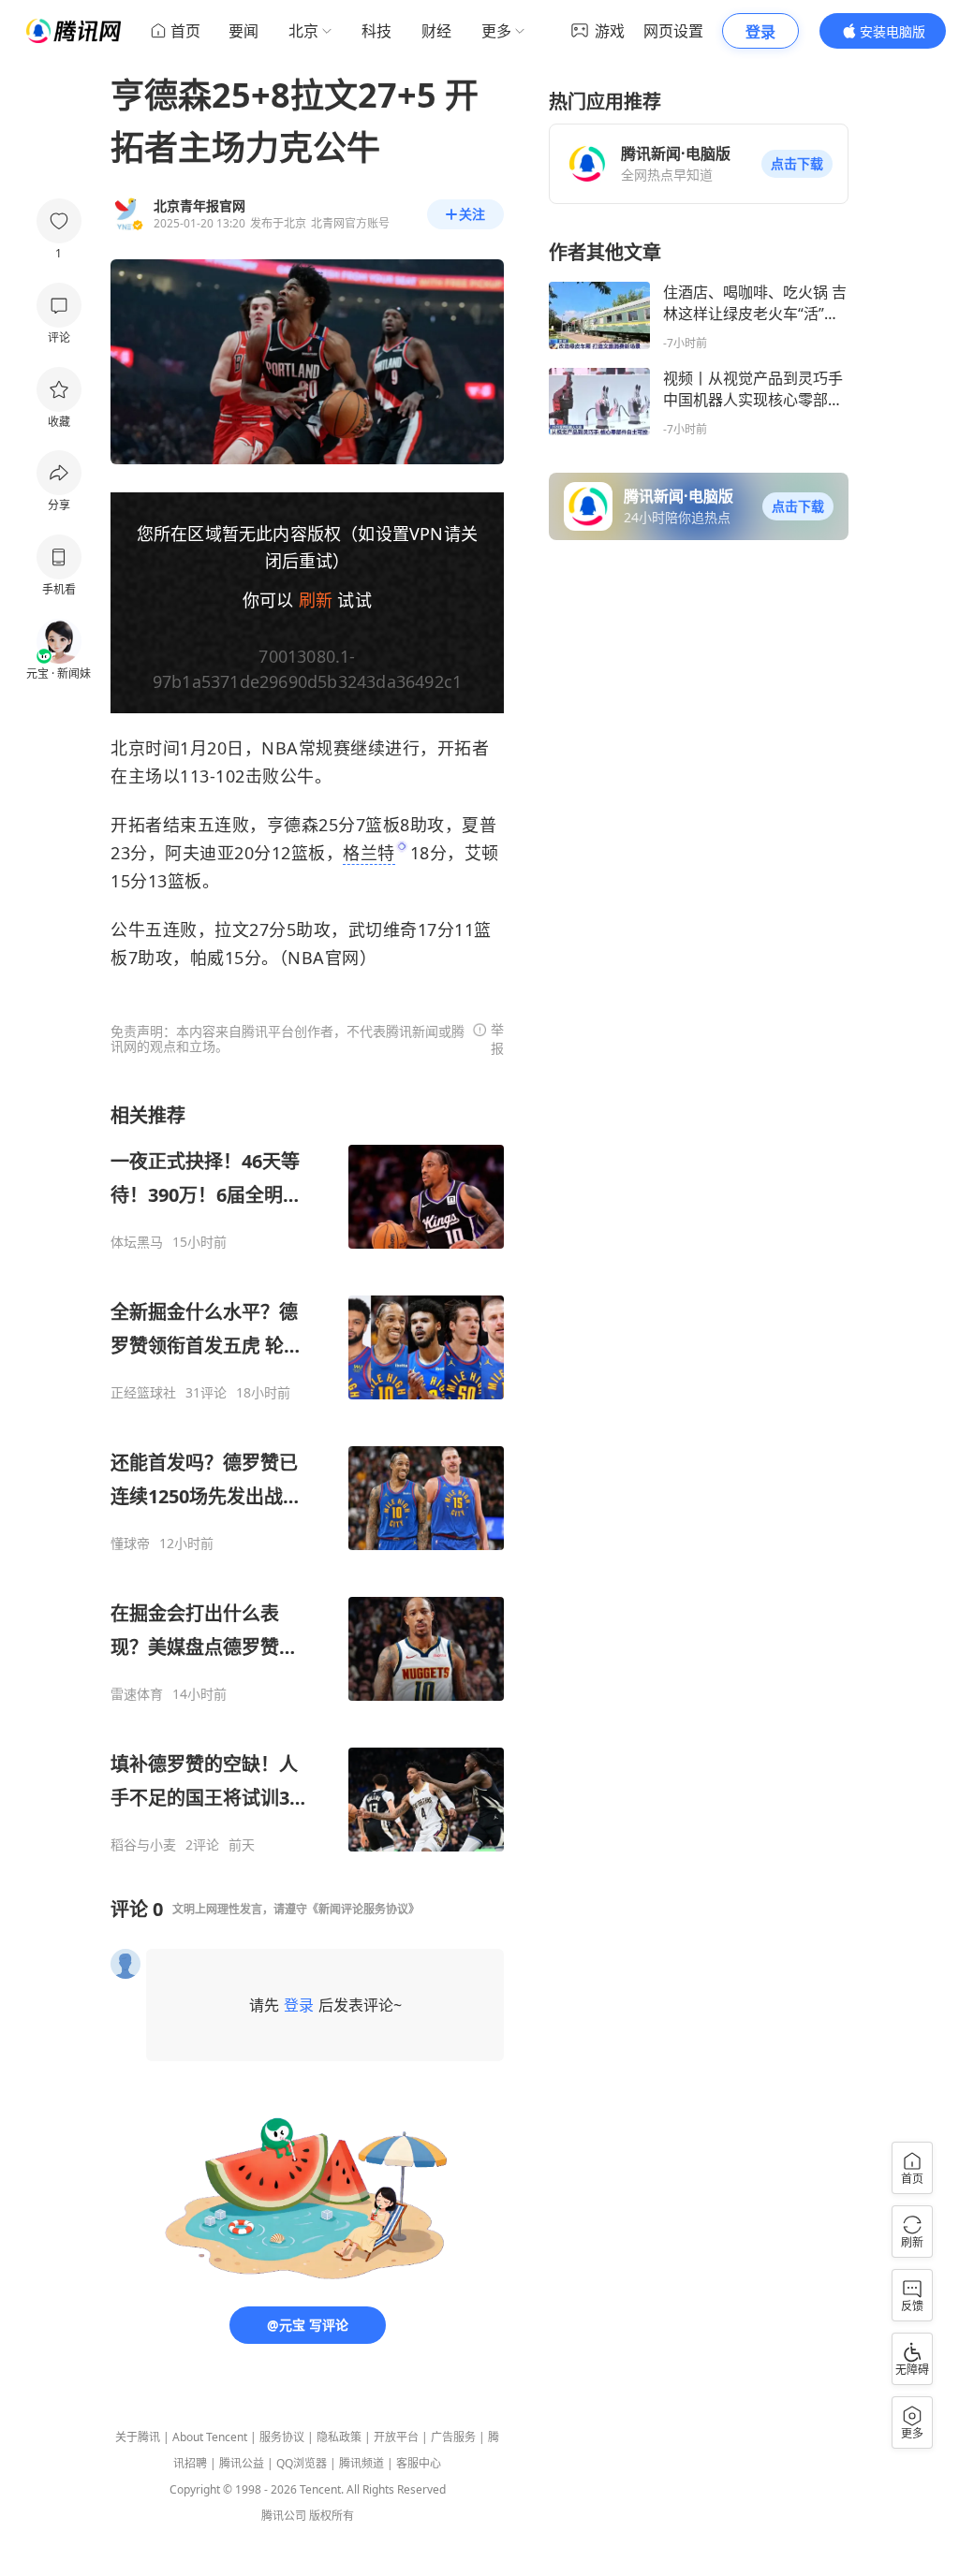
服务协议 (282, 2437)
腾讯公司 (284, 2516)
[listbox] (307, 1478)
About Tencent (210, 2437)
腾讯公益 (242, 2463)
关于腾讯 (138, 2437)
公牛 (297, 776)
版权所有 (332, 2516)
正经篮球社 (143, 1393)
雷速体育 (137, 1694)
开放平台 (396, 2437)
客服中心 (419, 2463)
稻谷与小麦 (143, 1845)
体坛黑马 (137, 1242)
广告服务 (453, 2437)
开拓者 (464, 748)
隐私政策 (339, 2437)
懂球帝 (130, 1544)
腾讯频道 (361, 2463)
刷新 (316, 600)
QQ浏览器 (302, 2463)
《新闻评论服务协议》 (363, 1909)
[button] (797, 164)
